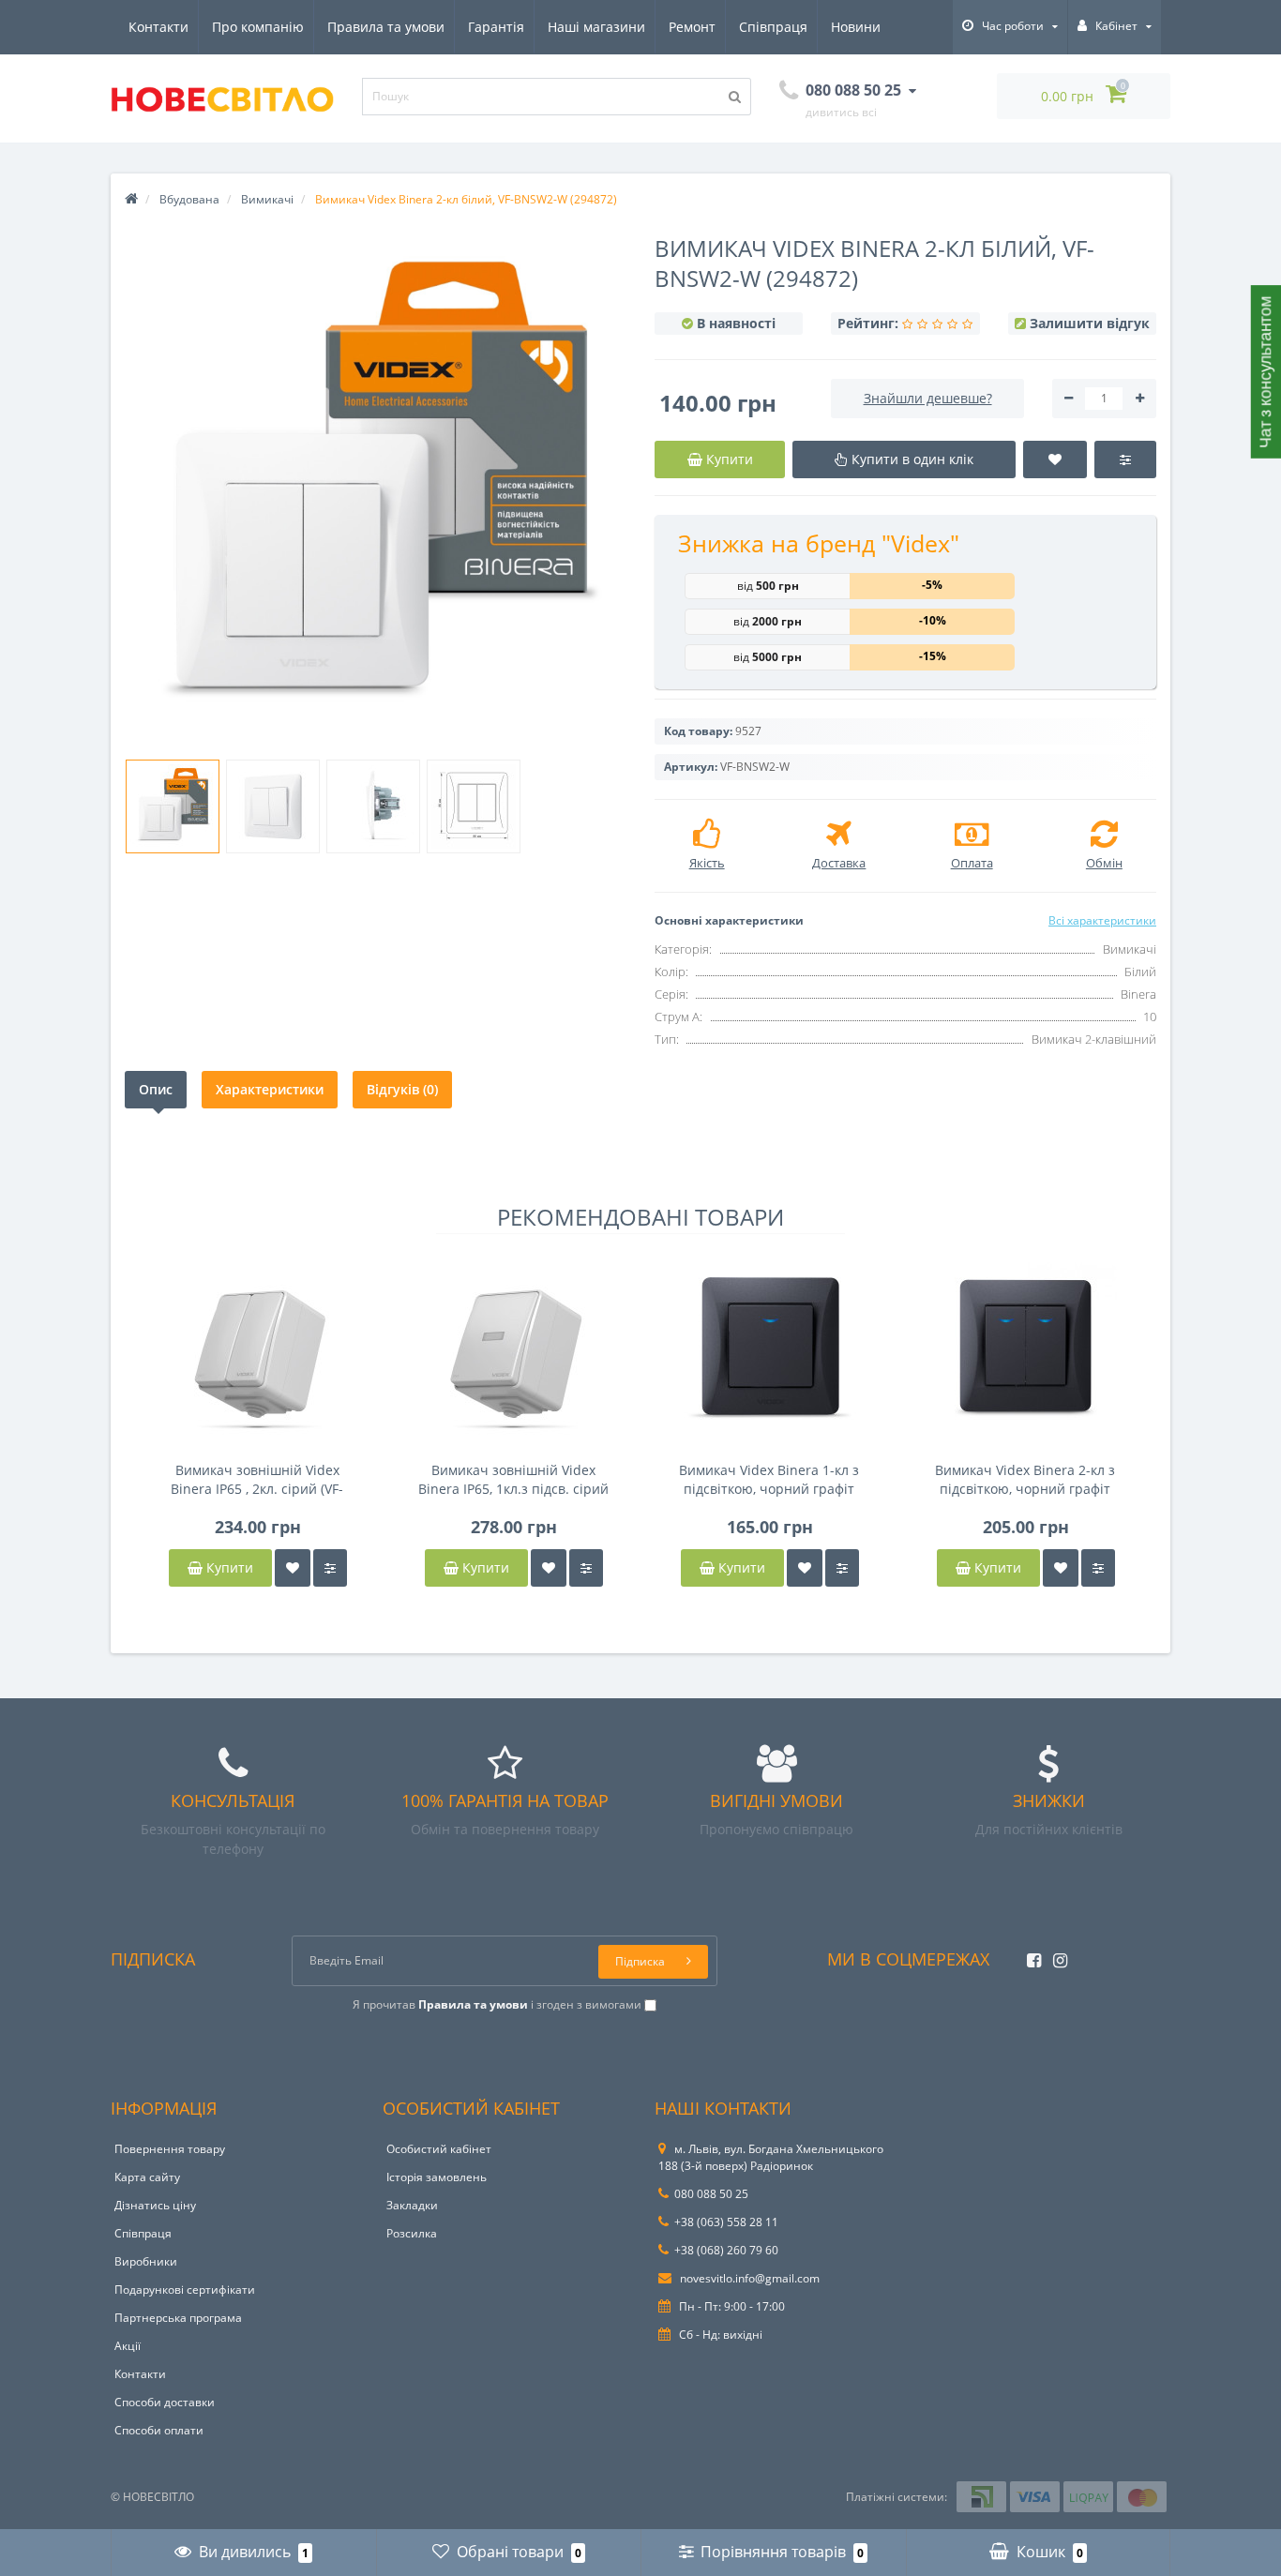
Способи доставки (165, 2402)
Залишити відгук (1090, 323)
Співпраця (773, 27)
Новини (856, 27)
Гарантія (496, 27)
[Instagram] (1055, 1955)
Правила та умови (386, 27)
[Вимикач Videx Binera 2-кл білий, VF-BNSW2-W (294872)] (173, 806)
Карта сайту (147, 2177)
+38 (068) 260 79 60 (726, 2250)
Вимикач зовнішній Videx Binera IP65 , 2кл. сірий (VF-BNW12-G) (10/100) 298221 (257, 1480)
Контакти (158, 27)
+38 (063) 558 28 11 (726, 2222)
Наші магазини (596, 27)
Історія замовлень (437, 2177)
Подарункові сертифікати (185, 2290)
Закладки (412, 2205)
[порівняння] (330, 1568)
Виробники (146, 2261)
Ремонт (692, 27)
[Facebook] (1029, 1955)
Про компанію (258, 27)
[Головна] (131, 199)
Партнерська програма (178, 2318)
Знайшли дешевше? (928, 398)
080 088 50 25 (711, 2194)
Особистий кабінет (439, 2149)
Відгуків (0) (402, 1089)
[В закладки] (293, 1568)
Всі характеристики (1102, 920)
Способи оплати (159, 2430)
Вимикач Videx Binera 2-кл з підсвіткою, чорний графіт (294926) (1025, 1480)
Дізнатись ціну (155, 2205)
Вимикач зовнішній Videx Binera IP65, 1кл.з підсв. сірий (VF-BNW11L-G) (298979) (513, 1480)
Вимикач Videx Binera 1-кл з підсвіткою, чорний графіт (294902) (769, 1480)
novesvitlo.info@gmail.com (748, 2278)
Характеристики (270, 1089)
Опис (156, 1089)
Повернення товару (170, 2149)
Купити (228, 1567)
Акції (128, 2346)
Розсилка (412, 2233)
